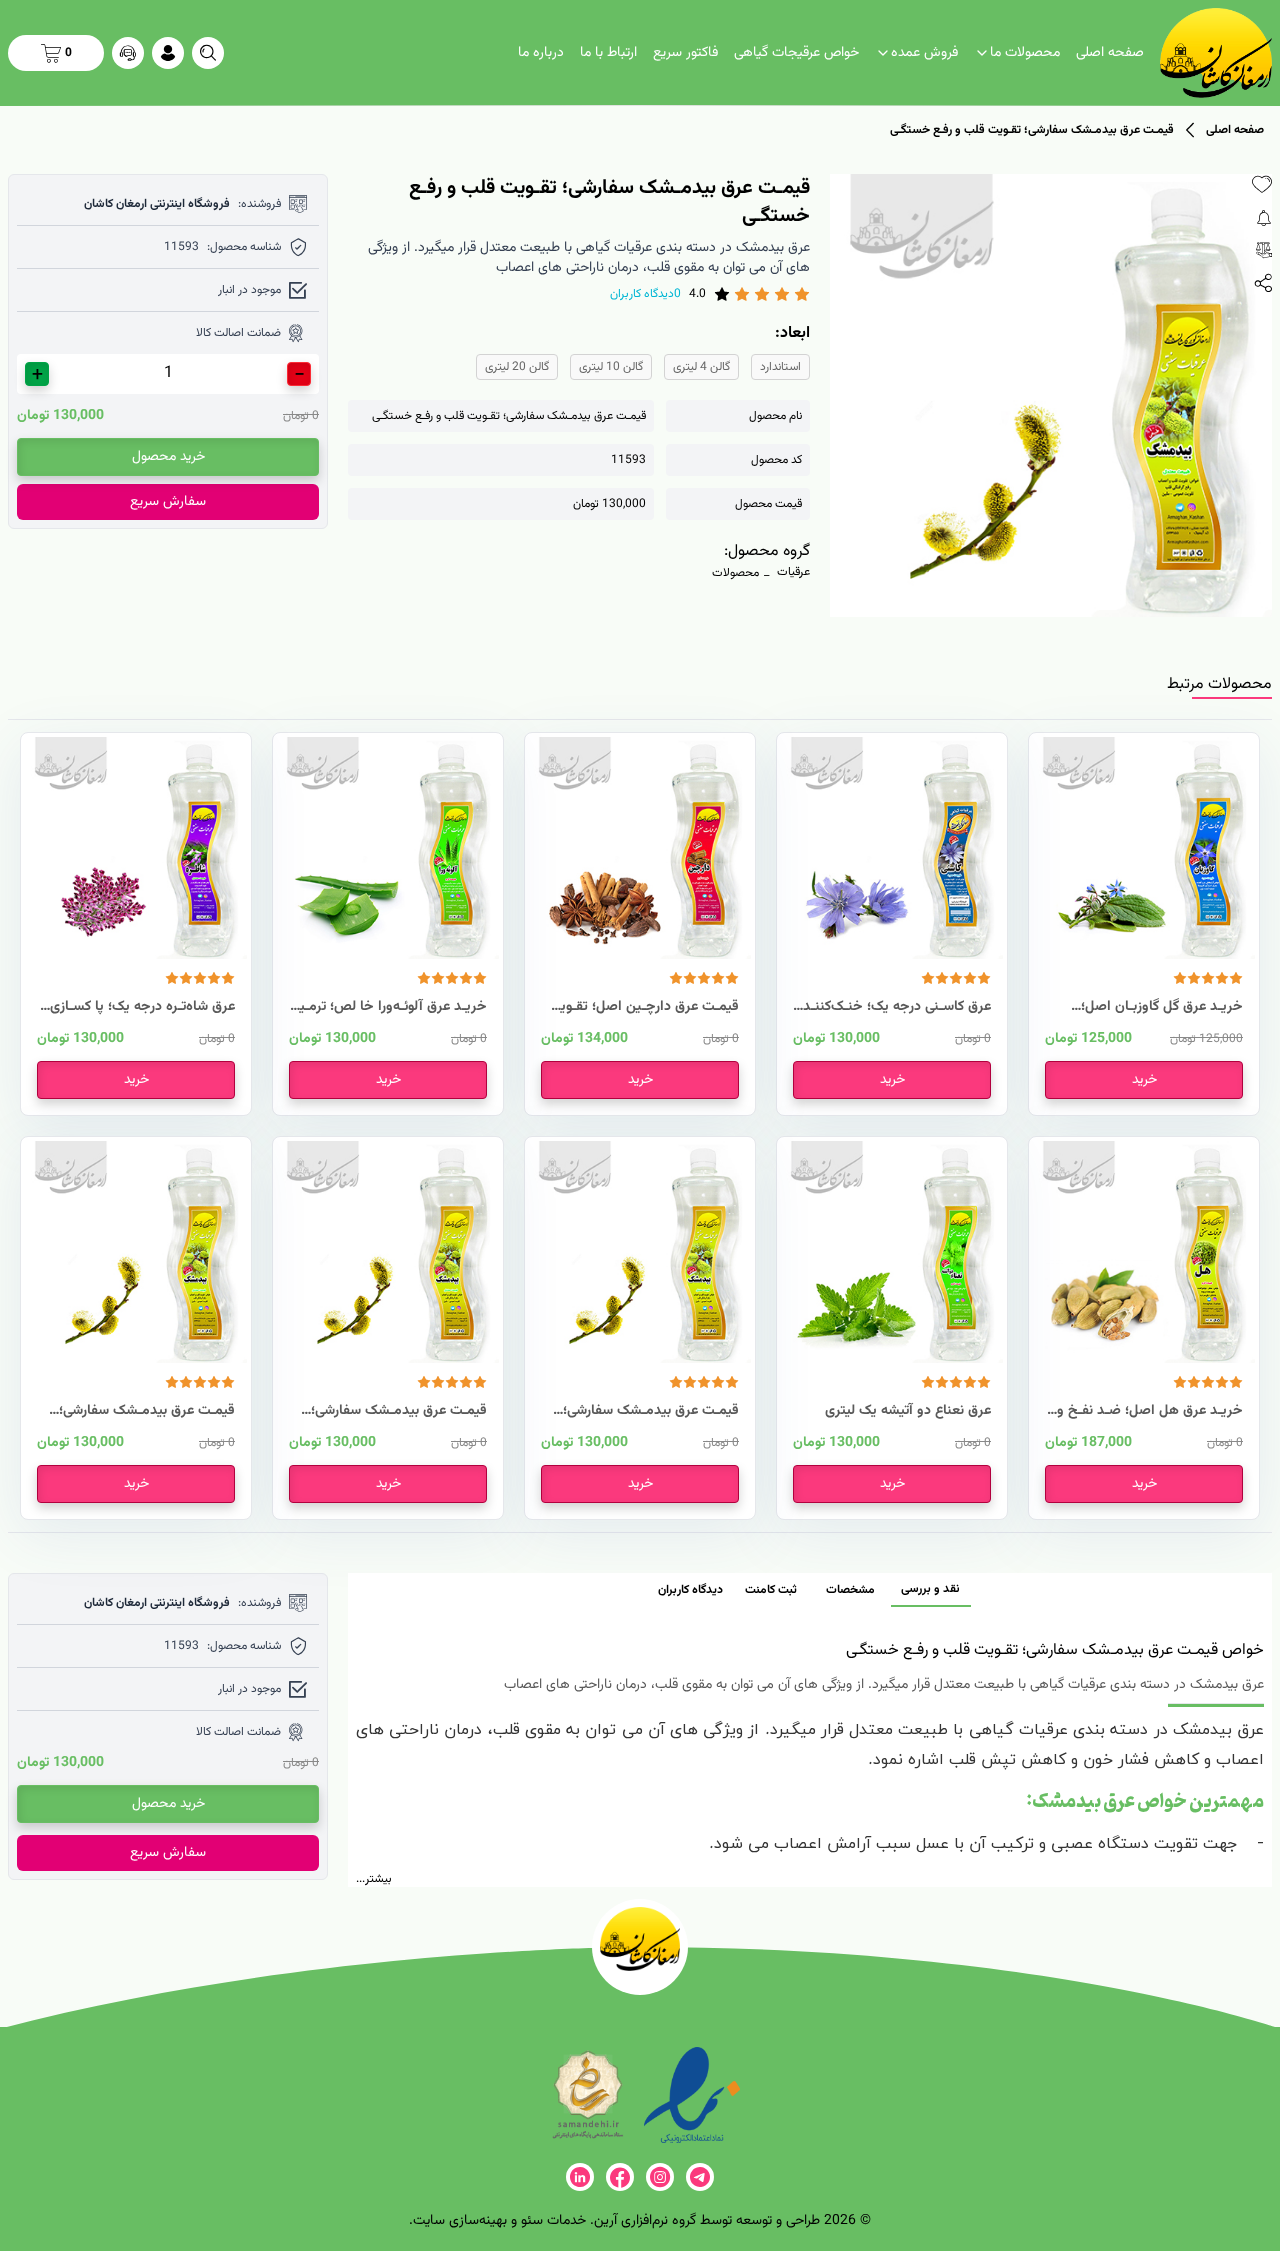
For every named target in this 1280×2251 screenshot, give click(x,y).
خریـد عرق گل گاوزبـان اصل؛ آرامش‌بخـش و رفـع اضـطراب (1160, 1007)
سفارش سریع (168, 502)
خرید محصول (168, 457)
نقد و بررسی (930, 1589)
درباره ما (541, 53)
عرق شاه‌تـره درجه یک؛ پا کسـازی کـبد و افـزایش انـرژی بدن (142, 1007)
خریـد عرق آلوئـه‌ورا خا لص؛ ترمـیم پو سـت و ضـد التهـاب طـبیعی (389, 1007)
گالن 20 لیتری (517, 367)
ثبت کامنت (771, 1590)
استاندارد (780, 367)
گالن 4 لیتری (701, 367)
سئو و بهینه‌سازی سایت (478, 2221)
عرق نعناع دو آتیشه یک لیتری (908, 1411)
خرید (1144, 1080)
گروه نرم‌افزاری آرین (645, 2221)
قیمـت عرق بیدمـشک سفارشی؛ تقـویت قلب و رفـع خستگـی (651, 1411)
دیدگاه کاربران (690, 1590)
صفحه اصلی (1110, 53)
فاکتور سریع (685, 53)
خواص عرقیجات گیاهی (796, 53)
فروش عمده (924, 53)
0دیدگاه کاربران (645, 294)
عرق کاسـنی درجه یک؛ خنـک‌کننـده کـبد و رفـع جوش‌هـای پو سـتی (893, 1007)
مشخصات (850, 1590)
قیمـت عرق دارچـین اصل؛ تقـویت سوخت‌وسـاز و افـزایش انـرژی (643, 1007)
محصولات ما (1025, 53)
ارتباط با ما (608, 53)
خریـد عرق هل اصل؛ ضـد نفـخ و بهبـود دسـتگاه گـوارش (1150, 1411)
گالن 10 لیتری (611, 367)
